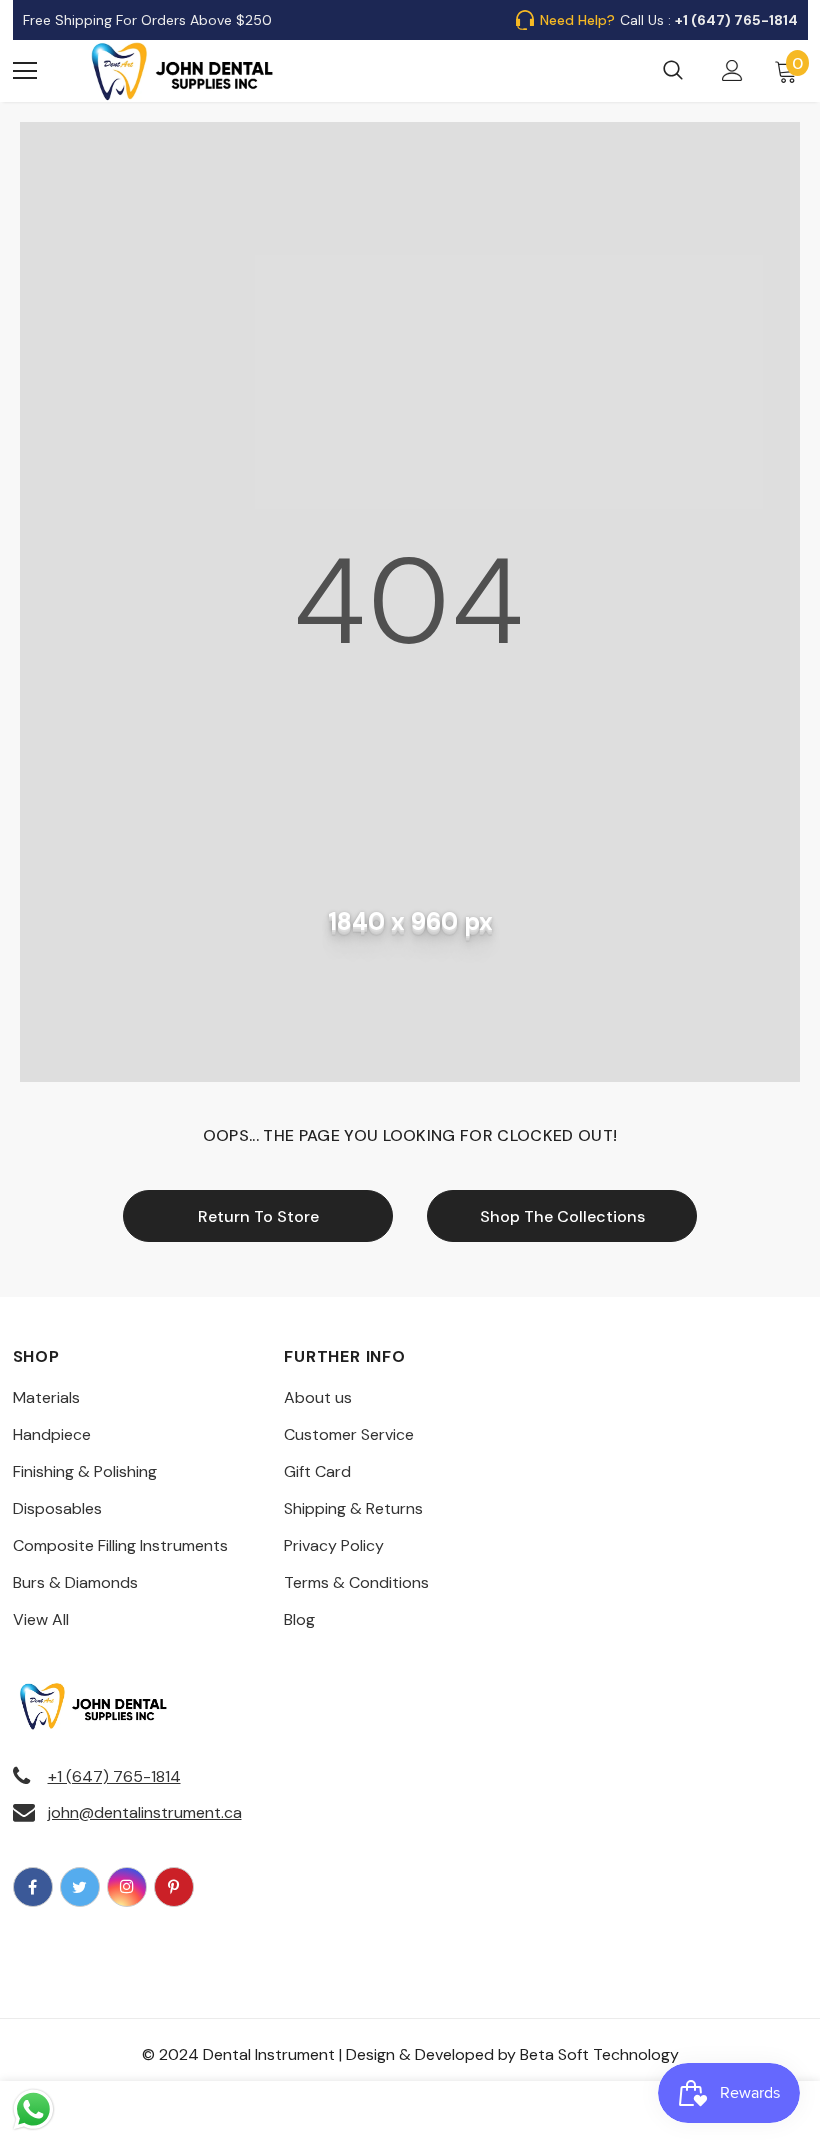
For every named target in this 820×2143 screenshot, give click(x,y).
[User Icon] (732, 70)
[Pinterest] (174, 1887)
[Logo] (183, 71)
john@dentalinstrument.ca (145, 1812)
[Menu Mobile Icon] (25, 71)
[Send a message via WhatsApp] (33, 2109)
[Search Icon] (673, 71)
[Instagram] (127, 1887)
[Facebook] (33, 1887)
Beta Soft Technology (599, 2054)
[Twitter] (80, 1887)
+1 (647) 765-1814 (114, 1776)
